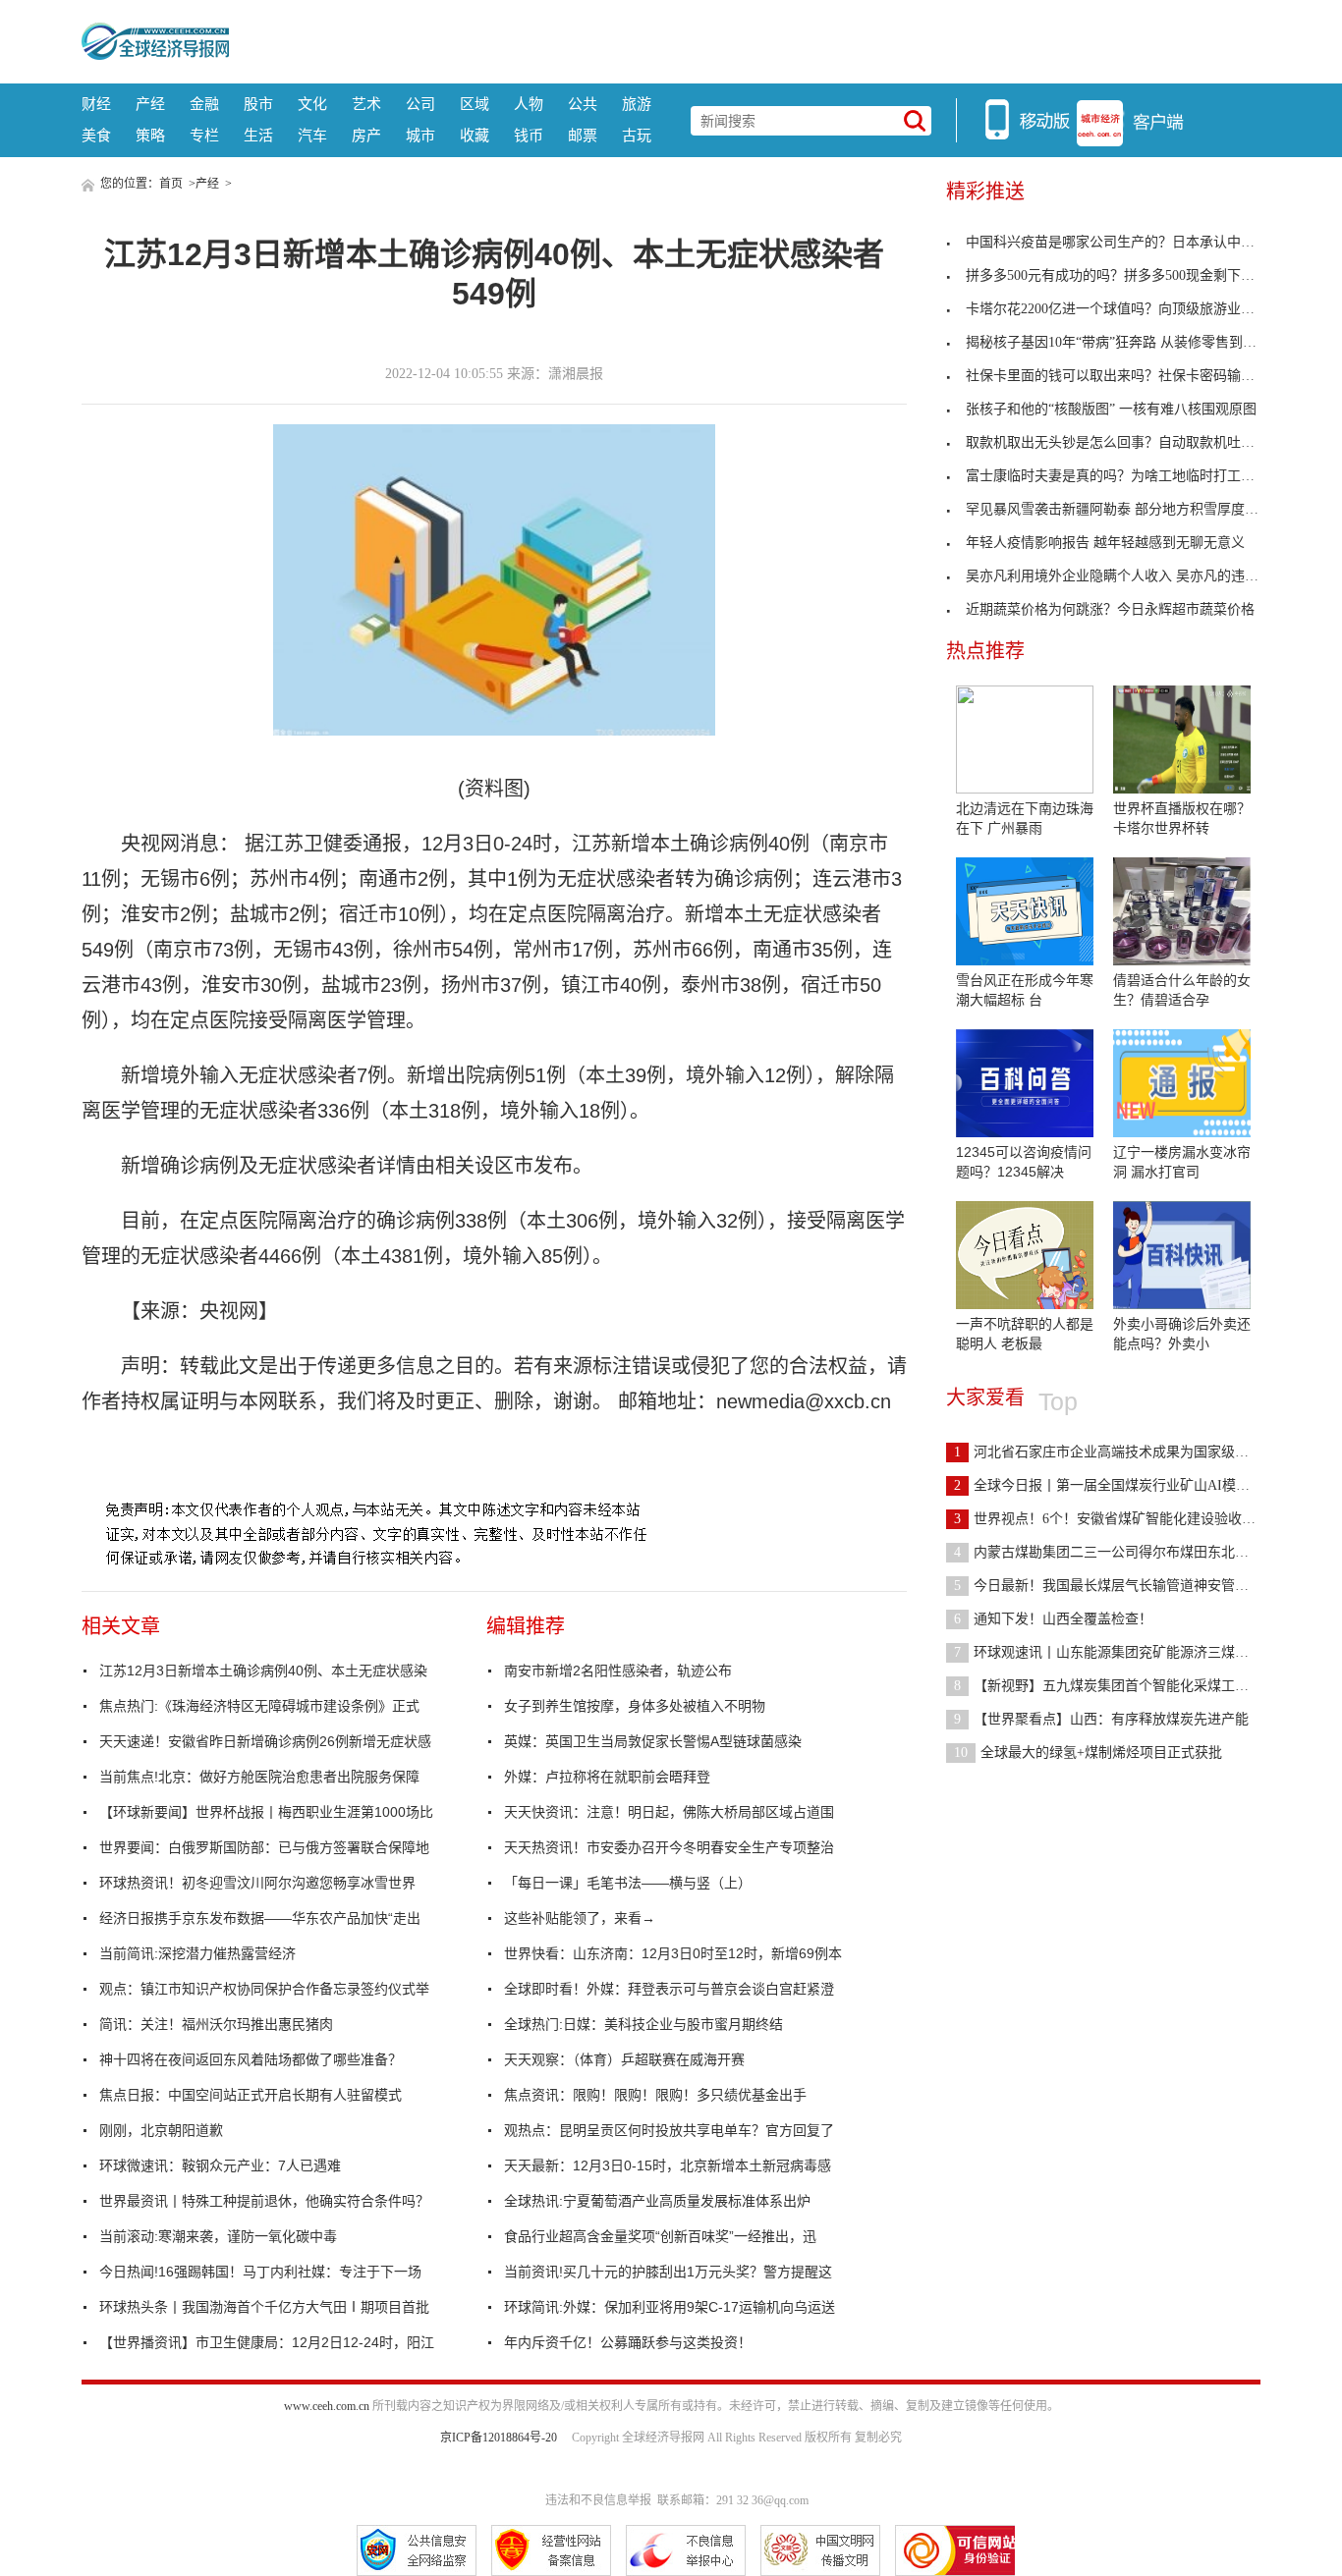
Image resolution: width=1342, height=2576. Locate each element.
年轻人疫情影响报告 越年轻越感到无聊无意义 (1105, 543)
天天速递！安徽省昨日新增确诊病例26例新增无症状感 (265, 1741)
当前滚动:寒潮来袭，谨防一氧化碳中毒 (218, 2236)
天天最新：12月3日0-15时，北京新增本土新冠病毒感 (668, 2165)
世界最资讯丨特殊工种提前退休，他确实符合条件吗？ (264, 2201)
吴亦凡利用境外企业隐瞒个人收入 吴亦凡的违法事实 (1126, 576)
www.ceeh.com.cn (327, 2406)
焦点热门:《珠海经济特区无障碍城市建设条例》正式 (259, 1706)
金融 (204, 104)
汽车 (312, 135)
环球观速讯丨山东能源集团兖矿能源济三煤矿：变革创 (1129, 1652)
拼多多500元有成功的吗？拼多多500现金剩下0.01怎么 (1129, 275)
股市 (258, 104)
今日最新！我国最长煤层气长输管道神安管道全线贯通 (1129, 1586)
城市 (420, 135)
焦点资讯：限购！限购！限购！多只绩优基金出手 (655, 2095)
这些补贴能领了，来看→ (580, 1918)
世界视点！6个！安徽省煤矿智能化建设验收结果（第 (1125, 1519)
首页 (171, 184)
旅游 (637, 104)
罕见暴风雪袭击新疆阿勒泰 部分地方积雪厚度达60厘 (1126, 509)
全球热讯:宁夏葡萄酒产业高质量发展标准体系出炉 (657, 2201)
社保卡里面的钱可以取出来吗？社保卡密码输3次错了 (1127, 376)
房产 (366, 135)
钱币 (529, 135)
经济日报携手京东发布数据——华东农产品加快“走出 (260, 1918)
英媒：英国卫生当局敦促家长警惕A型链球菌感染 (653, 1741)
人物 (529, 104)
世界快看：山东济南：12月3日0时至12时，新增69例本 (673, 1953)
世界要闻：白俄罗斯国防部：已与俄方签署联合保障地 (264, 1847)
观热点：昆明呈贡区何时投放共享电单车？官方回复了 (669, 2130)
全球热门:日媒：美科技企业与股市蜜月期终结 (643, 2024)
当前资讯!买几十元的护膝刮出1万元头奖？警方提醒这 (668, 2272)
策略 (150, 135)
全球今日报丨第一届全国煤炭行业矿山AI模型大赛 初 (1124, 1485)
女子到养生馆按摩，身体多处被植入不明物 (635, 1706)
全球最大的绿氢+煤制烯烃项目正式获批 (1088, 1753)
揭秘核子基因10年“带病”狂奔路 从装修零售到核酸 (1118, 342)
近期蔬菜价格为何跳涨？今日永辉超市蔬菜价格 (1110, 609)
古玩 (637, 135)
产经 (150, 104)
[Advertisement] (745, 39)
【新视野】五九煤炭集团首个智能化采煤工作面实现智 (1129, 1686)
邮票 (583, 135)
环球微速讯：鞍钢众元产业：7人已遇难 (220, 2165)
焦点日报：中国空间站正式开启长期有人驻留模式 (251, 2095)
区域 (475, 104)
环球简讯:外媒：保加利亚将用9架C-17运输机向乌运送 (670, 2307)
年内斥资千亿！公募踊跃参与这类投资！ (628, 2342)
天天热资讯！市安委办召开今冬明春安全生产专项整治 (669, 1847)
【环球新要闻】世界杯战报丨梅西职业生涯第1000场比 (266, 1812)
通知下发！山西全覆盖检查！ (1053, 1619)
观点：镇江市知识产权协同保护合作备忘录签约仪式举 (264, 1989)
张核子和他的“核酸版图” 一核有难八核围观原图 (1111, 409)
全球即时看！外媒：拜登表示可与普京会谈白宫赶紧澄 (669, 1989)
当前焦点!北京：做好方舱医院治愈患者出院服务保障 (259, 1777)
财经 (96, 104)
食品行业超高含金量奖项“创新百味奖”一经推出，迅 (660, 2236)
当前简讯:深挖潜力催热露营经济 (197, 1953)
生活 (258, 135)
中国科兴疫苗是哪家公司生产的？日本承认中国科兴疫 (1131, 242)
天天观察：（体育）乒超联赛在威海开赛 (624, 2059)
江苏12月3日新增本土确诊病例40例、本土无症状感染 (263, 1671)
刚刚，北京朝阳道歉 (161, 2130)
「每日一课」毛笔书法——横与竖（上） (628, 1883)
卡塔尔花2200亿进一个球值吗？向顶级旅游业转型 (1117, 309)
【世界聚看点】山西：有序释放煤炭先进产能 (1101, 1719)
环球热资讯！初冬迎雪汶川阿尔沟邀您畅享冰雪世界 (257, 1883)
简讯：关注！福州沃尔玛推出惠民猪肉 (216, 2024)
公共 (583, 104)
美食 (96, 135)
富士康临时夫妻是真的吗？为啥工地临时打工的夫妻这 (1131, 476)
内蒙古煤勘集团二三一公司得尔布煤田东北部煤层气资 (1129, 1552)
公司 (420, 104)
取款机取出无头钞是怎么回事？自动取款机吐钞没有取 (1131, 442)
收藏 (475, 135)
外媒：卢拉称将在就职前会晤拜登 (607, 1777)
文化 (312, 104)
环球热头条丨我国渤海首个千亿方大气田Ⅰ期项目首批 (264, 2307)
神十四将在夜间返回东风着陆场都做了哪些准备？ (251, 2059)
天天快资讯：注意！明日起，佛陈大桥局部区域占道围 (669, 1812)
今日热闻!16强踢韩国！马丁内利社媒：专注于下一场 (260, 2272)
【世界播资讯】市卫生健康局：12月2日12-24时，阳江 (267, 2342)
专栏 (204, 135)
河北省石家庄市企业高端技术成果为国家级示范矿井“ (1125, 1452)
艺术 (366, 104)
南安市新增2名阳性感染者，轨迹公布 (618, 1671)
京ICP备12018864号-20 (499, 2438)
